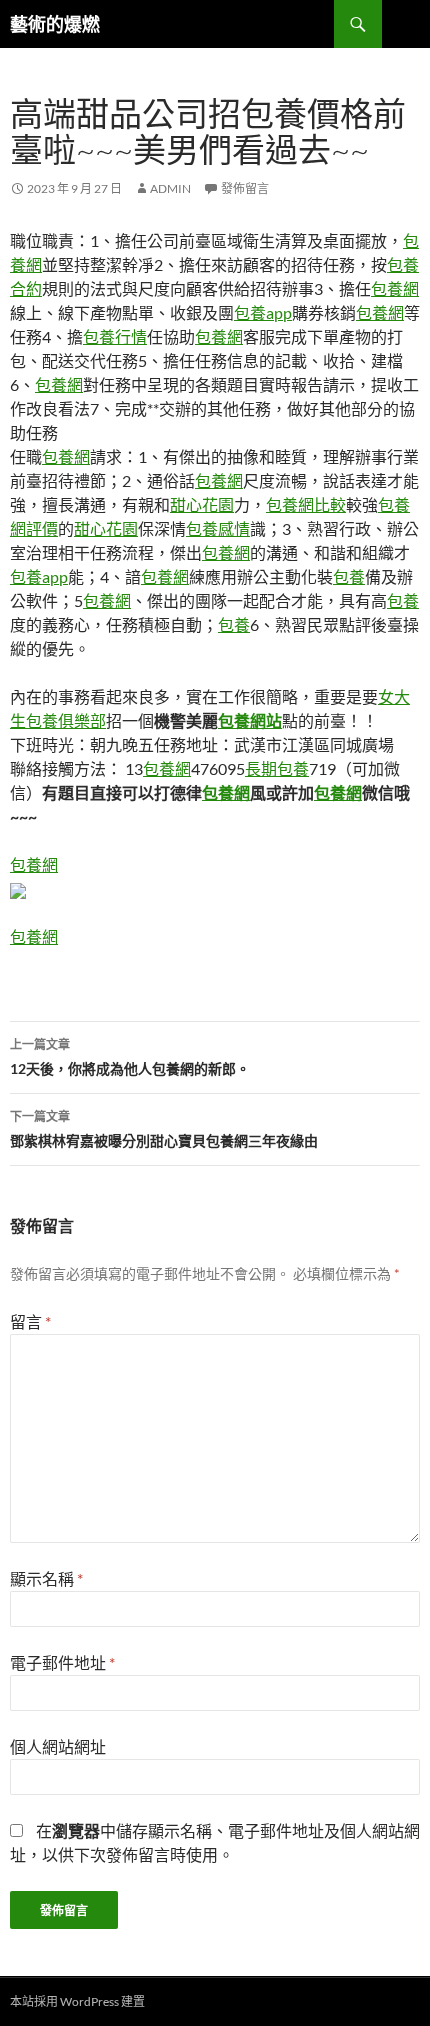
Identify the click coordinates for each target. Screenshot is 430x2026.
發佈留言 (245, 188)
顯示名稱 (46, 1578)
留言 (30, 1321)
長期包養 (277, 768)
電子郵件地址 (62, 1662)
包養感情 (218, 528)
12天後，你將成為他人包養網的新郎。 (130, 1057)
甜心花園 (202, 504)
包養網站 (250, 720)
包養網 (395, 288)
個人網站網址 (58, 1746)
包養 (349, 576)
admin (170, 188)
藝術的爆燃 (55, 24)
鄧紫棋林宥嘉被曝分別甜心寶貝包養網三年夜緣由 (164, 1129)
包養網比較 (306, 504)
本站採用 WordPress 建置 (77, 2001)
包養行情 (115, 336)
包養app (263, 312)
